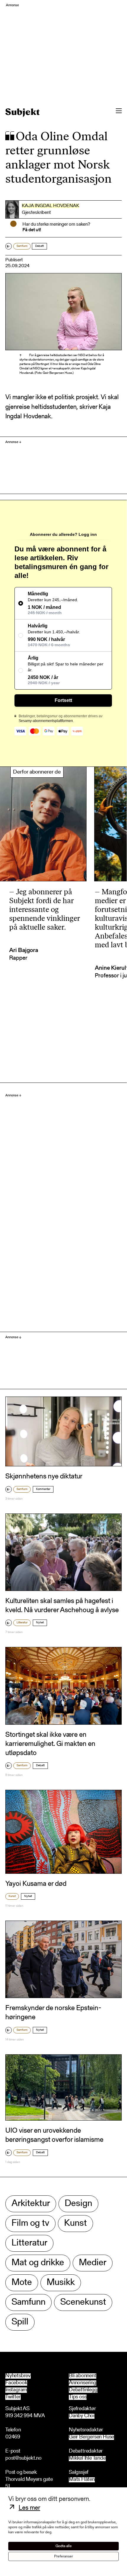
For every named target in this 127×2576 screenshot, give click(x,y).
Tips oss (78, 2397)
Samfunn (22, 246)
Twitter (13, 2397)
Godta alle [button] (64, 2546)
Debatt (39, 246)
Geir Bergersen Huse (91, 2437)
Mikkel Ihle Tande (87, 2459)
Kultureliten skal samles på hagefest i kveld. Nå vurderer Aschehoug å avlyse (62, 1606)
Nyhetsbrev (18, 2376)
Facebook (16, 2383)
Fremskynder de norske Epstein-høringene (53, 2013)
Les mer (29, 2508)
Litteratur (22, 1623)
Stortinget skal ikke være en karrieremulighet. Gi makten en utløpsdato (50, 1744)
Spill (20, 2322)
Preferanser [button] (63, 2556)
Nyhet (40, 1623)
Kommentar (43, 1489)
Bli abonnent (83, 2376)
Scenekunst (83, 2302)
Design (78, 2204)
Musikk (61, 2283)
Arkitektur (31, 2204)
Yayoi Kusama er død (36, 1884)
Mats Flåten (82, 2480)
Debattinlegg (83, 2390)
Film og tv (30, 2224)
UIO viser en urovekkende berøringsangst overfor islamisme (54, 2135)
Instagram (16, 2390)
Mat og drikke (38, 2263)
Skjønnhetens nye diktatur (44, 1477)
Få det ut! (32, 230)
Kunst (12, 1896)
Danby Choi (82, 2416)
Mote (22, 2283)
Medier (93, 2263)
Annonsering (83, 2383)
